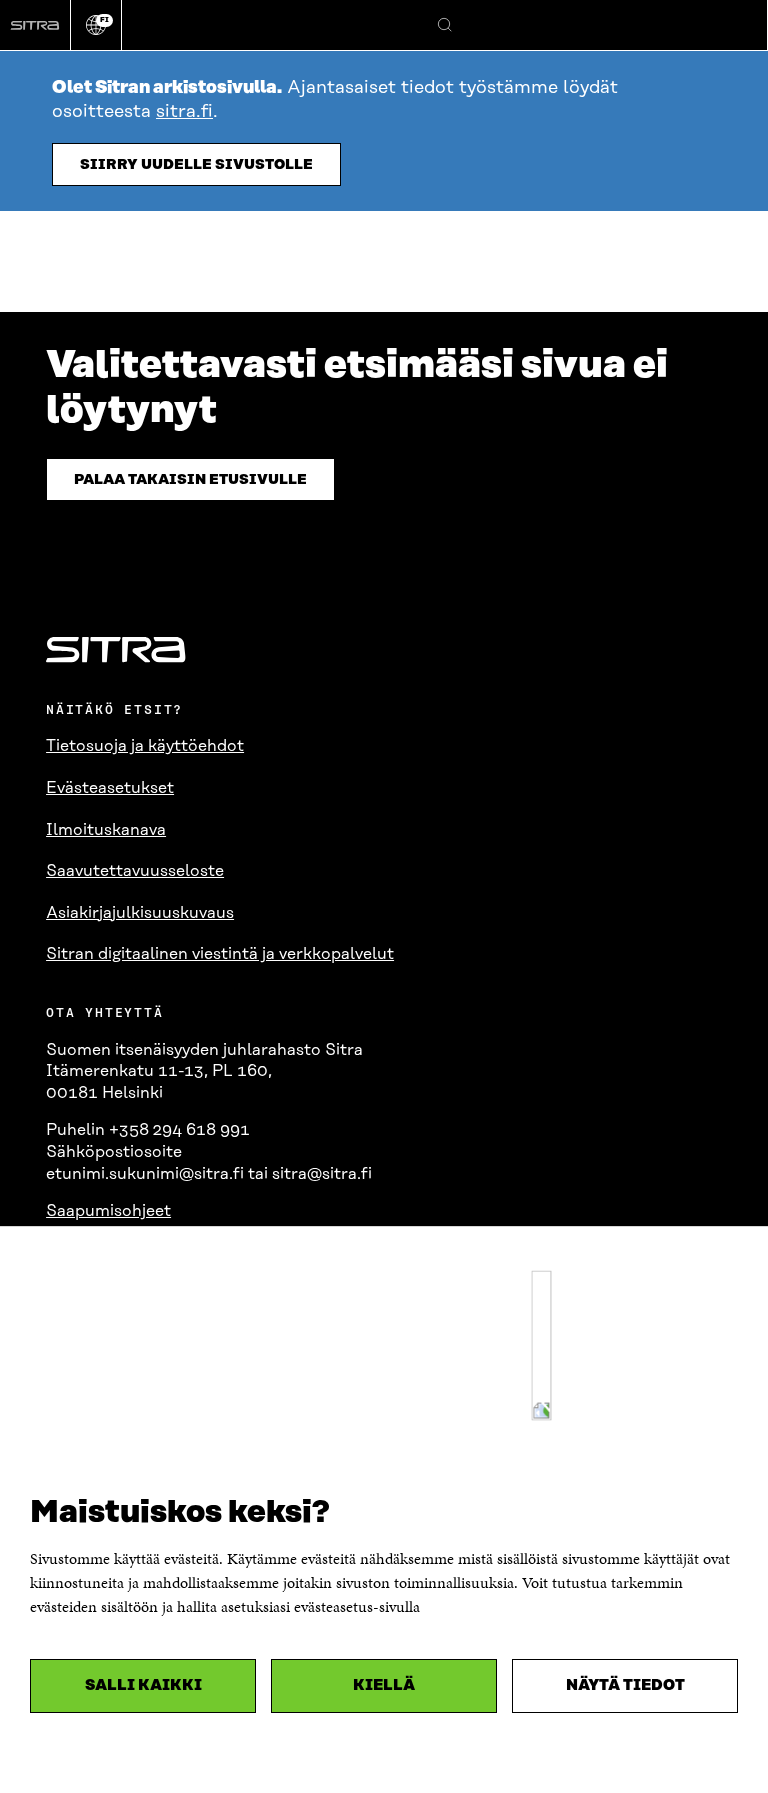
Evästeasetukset (110, 788)
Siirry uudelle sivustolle (196, 165)
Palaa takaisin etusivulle (190, 480)
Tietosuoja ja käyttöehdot (145, 746)
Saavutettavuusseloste (135, 871)
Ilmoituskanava (106, 830)
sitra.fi (184, 112)
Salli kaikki (143, 1685)
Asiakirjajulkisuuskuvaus (140, 913)
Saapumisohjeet (108, 1211)
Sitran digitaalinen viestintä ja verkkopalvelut (220, 954)
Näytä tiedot (625, 1685)
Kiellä (384, 1685)
